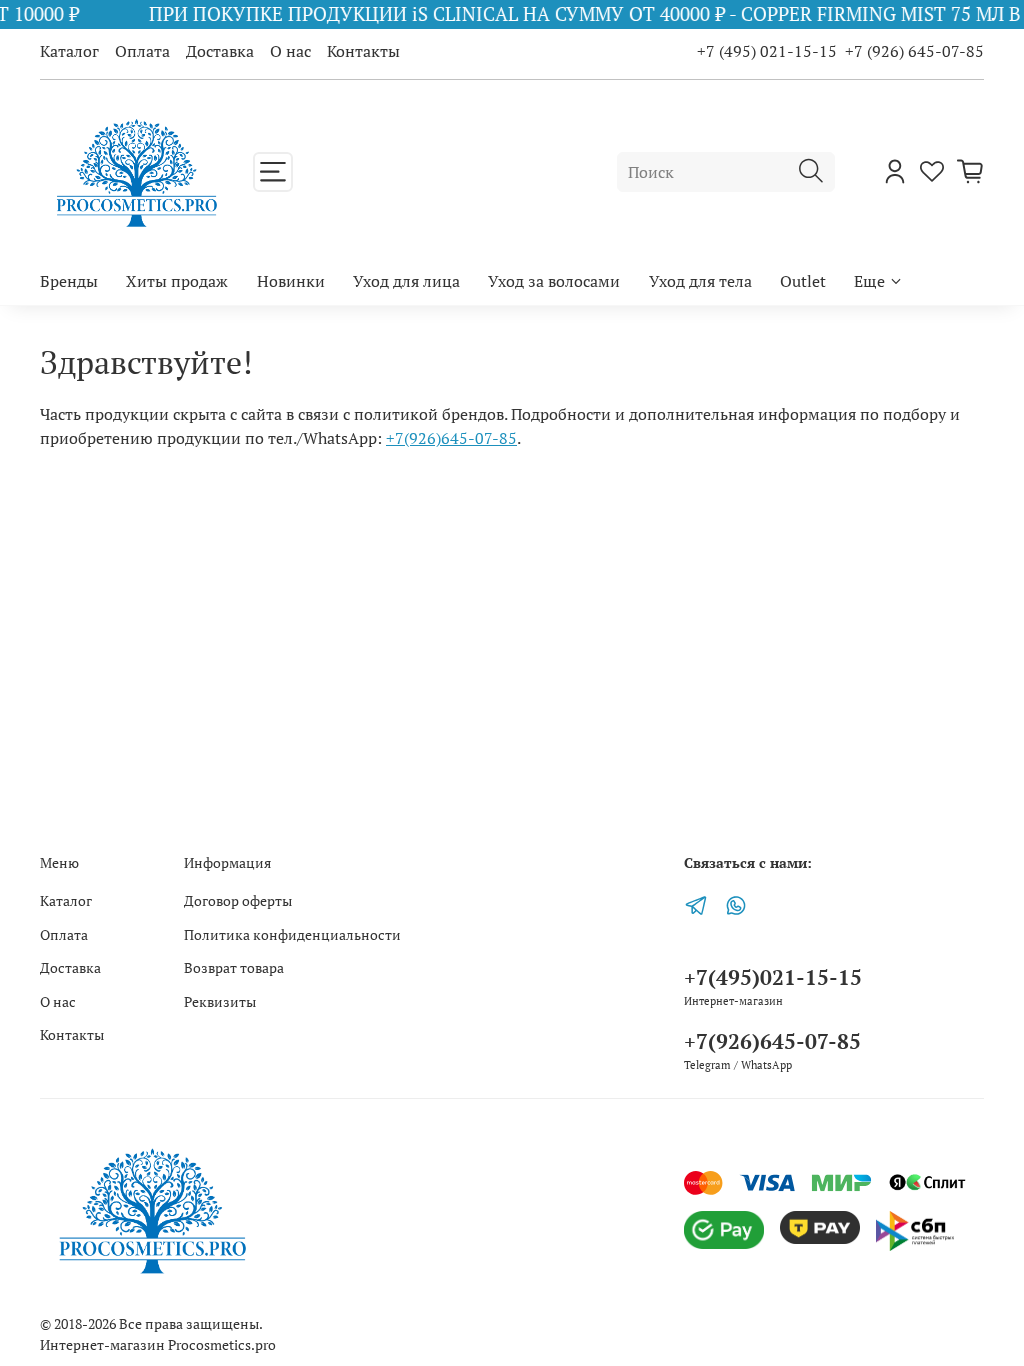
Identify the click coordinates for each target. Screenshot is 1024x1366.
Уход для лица (406, 281)
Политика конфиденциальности (292, 934)
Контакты (363, 51)
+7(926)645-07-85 (451, 438)
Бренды (69, 281)
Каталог (69, 51)
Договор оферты (238, 900)
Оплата (142, 51)
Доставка (220, 51)
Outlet (803, 281)
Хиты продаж (177, 281)
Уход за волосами (554, 281)
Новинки (291, 281)
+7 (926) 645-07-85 (914, 51)
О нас (290, 51)
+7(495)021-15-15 (773, 977)
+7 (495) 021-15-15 (767, 51)
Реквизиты (220, 1001)
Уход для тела (700, 281)
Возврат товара (234, 967)
